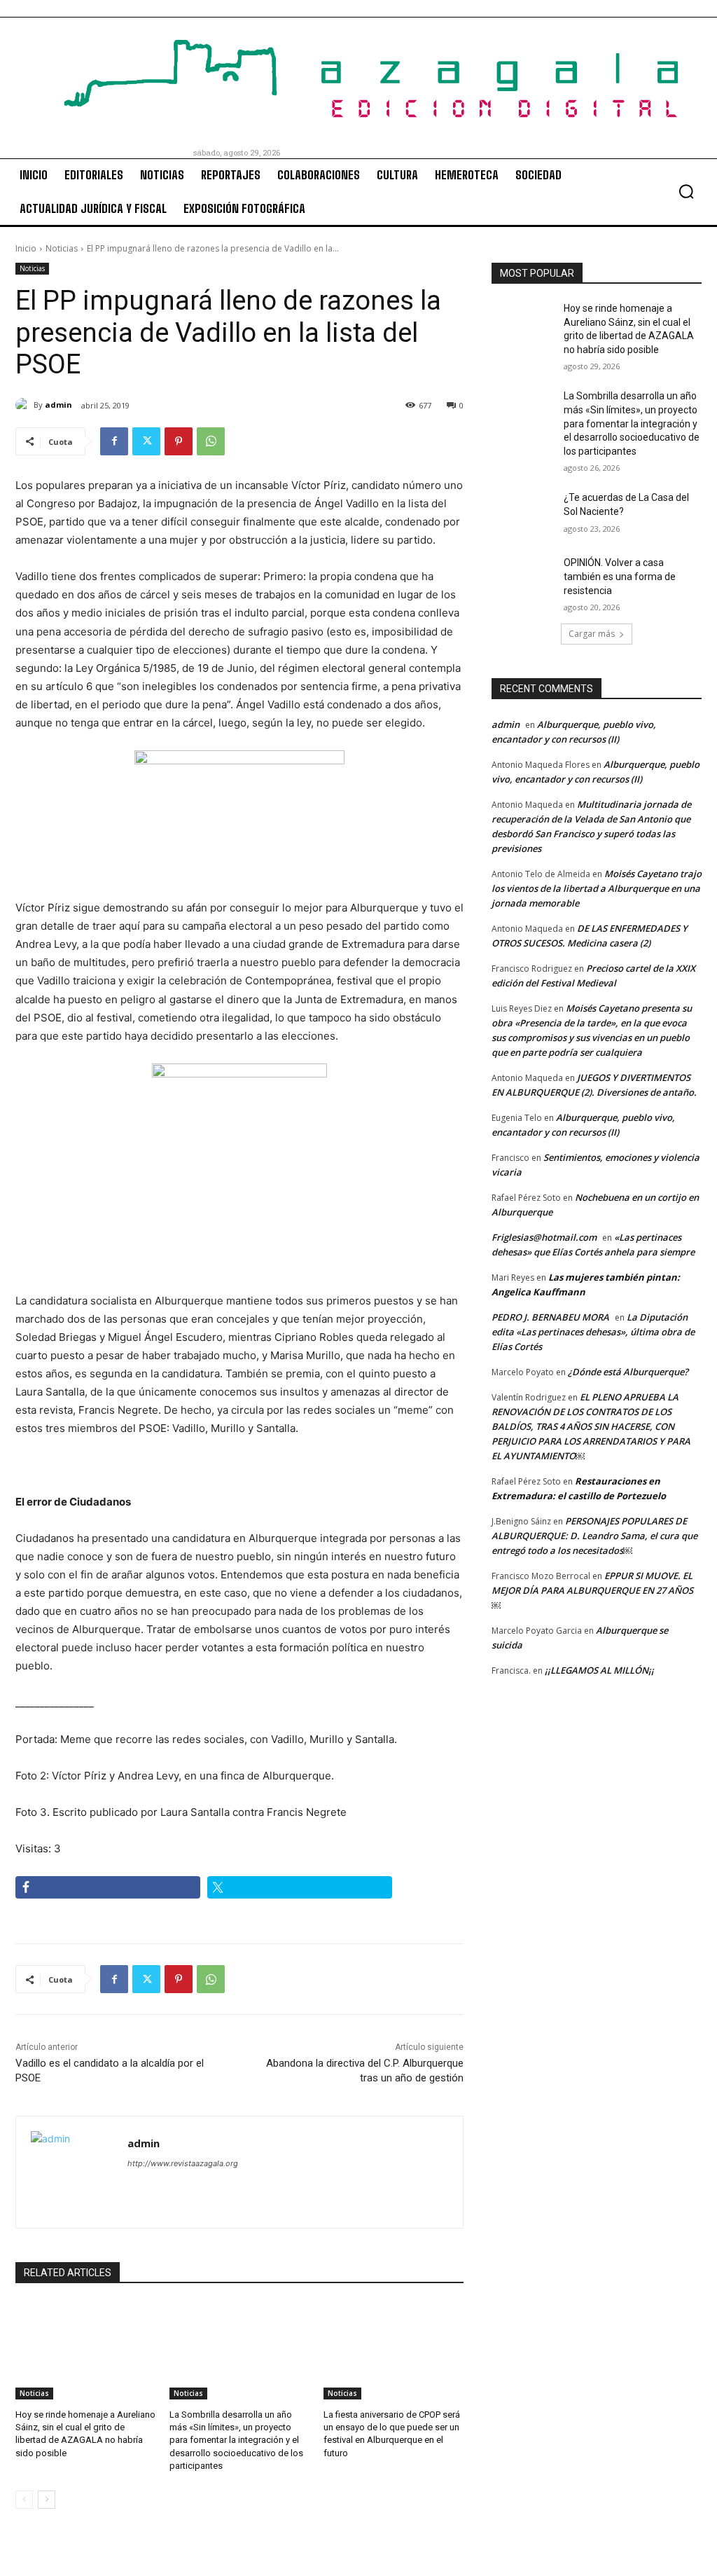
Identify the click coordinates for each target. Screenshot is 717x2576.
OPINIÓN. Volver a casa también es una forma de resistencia (620, 576)
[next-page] (47, 2500)
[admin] (25, 405)
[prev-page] (24, 2500)
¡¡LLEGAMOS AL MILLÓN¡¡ (599, 1670)
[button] (686, 191)
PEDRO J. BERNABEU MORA (550, 1317)
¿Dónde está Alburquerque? (628, 1372)
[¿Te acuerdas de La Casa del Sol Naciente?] (523, 513)
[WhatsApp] (211, 441)
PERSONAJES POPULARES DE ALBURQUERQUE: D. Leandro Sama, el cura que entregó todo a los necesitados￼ (594, 1536)
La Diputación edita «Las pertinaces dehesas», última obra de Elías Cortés (593, 1332)
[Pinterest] (179, 441)
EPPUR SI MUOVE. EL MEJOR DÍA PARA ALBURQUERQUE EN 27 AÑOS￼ (592, 1590)
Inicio (26, 248)
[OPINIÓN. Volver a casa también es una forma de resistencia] (523, 578)
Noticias (62, 248)
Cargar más (592, 634)
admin (58, 405)
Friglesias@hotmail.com (544, 1237)
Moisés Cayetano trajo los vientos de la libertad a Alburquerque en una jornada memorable (597, 888)
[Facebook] (114, 441)
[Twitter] (146, 441)
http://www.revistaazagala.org (183, 2163)
